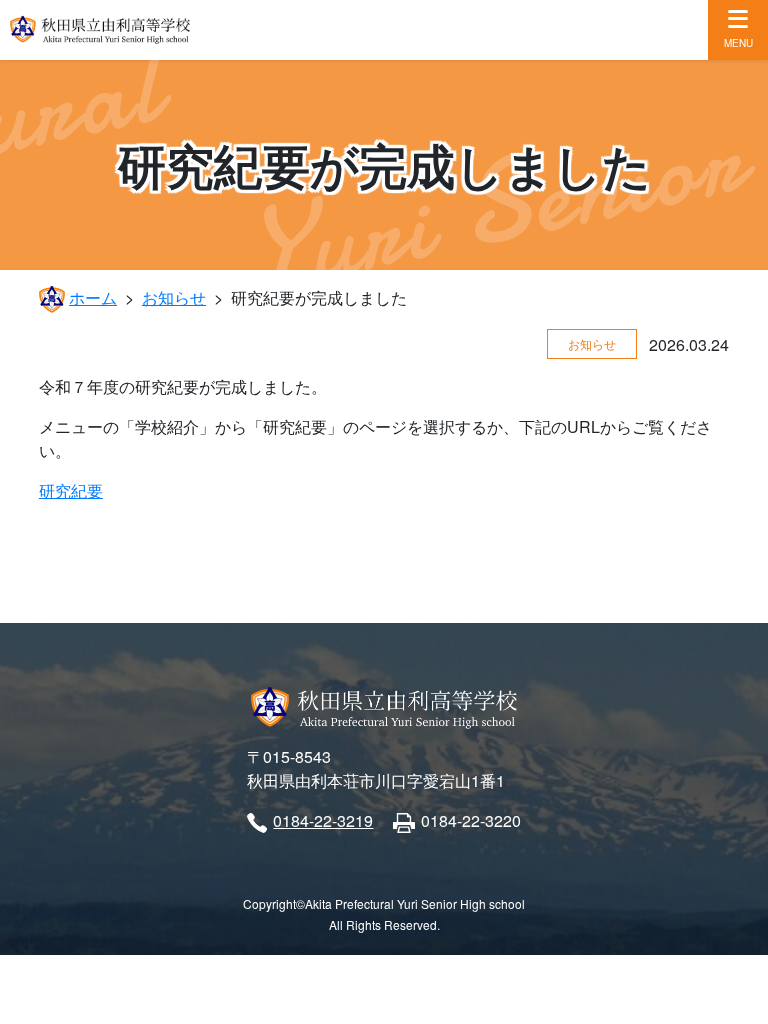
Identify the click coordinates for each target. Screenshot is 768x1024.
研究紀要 (71, 490)
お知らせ (174, 297)
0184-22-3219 (323, 820)
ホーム (93, 297)
